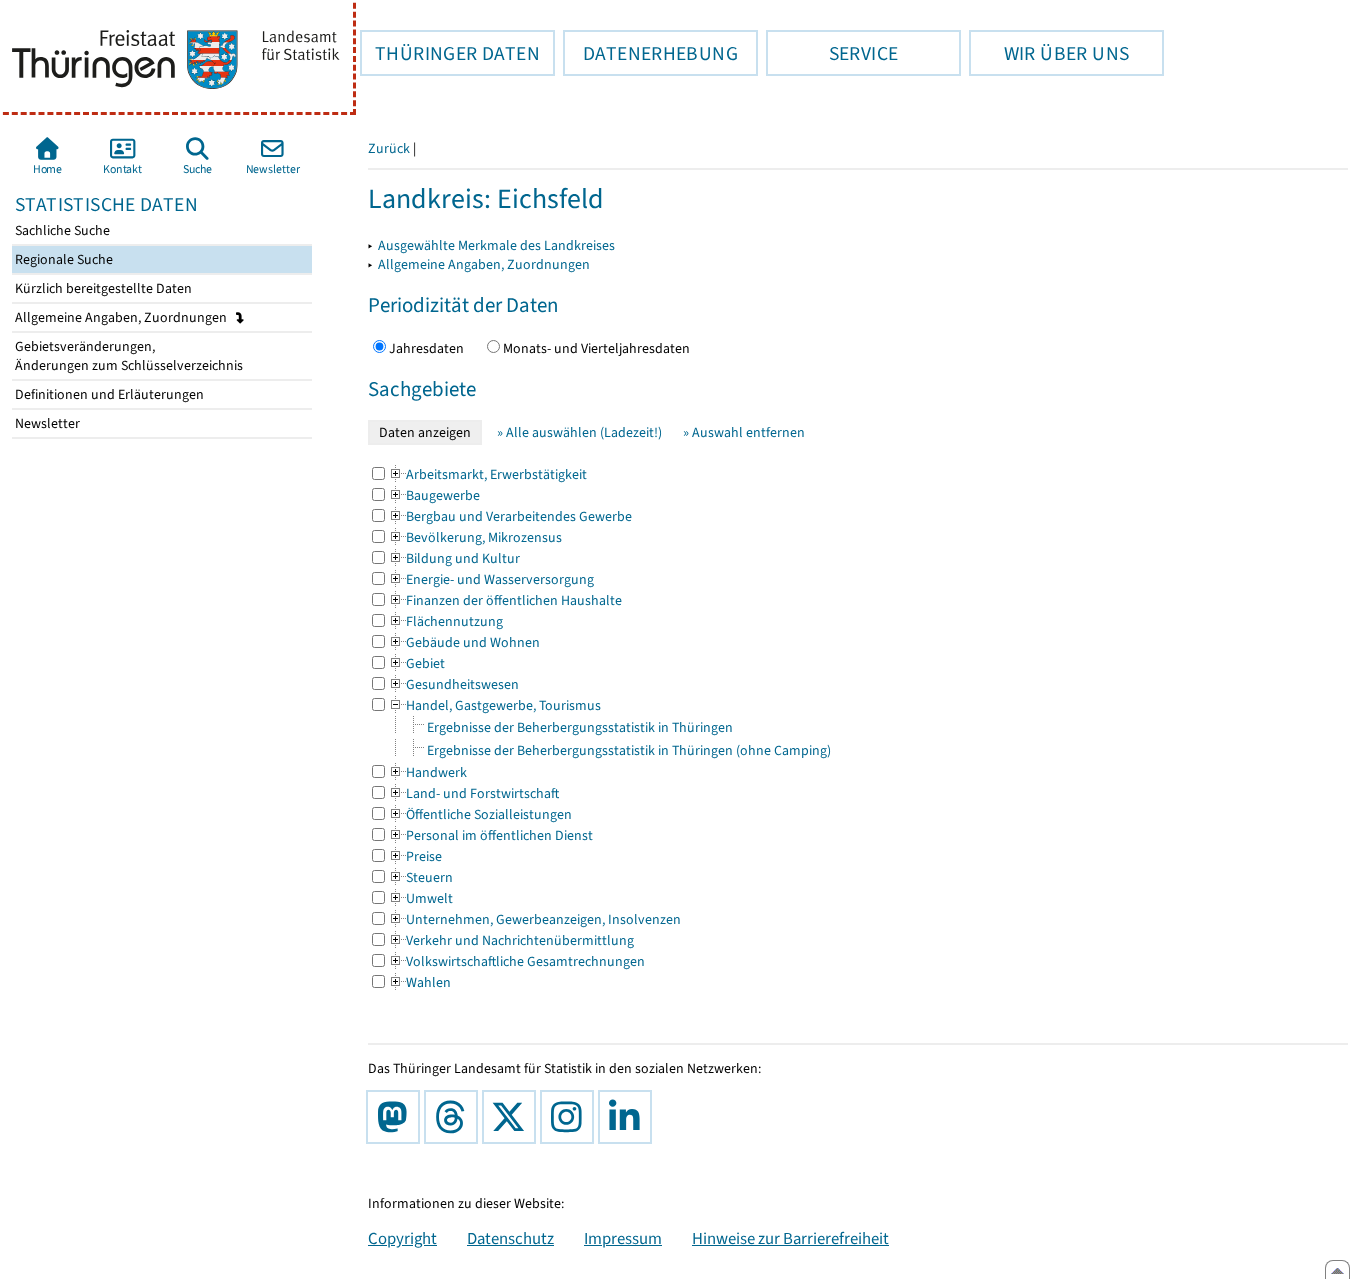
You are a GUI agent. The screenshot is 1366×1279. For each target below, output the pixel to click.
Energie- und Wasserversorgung (491, 579)
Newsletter (46, 423)
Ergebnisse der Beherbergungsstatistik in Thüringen (580, 727)
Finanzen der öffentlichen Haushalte (505, 600)
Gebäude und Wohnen (464, 642)
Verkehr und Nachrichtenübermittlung (511, 940)
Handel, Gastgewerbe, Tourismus (494, 705)
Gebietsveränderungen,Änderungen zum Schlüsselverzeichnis (127, 356)
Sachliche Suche (61, 230)
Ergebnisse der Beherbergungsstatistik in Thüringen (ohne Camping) (629, 750)
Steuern (420, 877)
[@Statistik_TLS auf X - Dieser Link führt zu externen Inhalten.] (513, 1117)
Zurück (389, 148)
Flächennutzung (445, 621)
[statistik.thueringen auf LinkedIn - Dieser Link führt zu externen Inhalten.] (629, 1117)
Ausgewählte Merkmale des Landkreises (496, 245)
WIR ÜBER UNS (1049, 53)
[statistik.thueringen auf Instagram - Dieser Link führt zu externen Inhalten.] (571, 1117)
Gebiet (416, 663)
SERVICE (832, 53)
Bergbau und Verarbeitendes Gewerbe (510, 516)
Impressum (623, 1238)
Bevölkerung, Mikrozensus (475, 537)
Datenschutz (510, 1238)
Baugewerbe (434, 495)
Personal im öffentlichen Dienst (490, 835)
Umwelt (420, 898)
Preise (415, 856)
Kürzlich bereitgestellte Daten (102, 288)
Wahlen (419, 982)
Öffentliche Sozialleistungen (480, 814)
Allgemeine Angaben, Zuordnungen (122, 317)
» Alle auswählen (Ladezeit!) (579, 432)
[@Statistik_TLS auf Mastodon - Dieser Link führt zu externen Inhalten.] (397, 1117)
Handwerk (427, 772)
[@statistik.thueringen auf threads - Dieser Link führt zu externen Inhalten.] (455, 1117)
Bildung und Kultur (454, 558)
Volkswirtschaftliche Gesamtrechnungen (516, 961)
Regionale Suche (62, 259)
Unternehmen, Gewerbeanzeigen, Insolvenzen (534, 919)
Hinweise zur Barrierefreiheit (790, 1238)
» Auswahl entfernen (744, 432)
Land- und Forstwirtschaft (473, 793)
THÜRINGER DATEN (450, 53)
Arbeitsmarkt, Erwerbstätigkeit (487, 474)
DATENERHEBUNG (650, 53)
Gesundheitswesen (453, 684)
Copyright (402, 1238)
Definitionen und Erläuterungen (108, 394)
